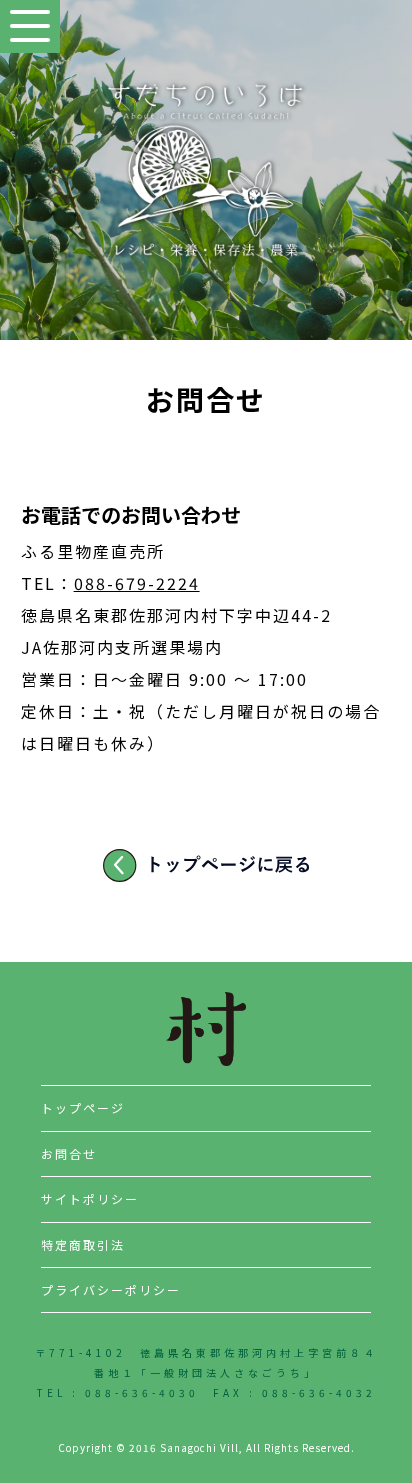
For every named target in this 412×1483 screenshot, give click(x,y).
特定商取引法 (83, 1244)
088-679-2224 (137, 583)
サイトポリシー (90, 1198)
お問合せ (69, 1153)
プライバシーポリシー (111, 1289)
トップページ (83, 1107)
